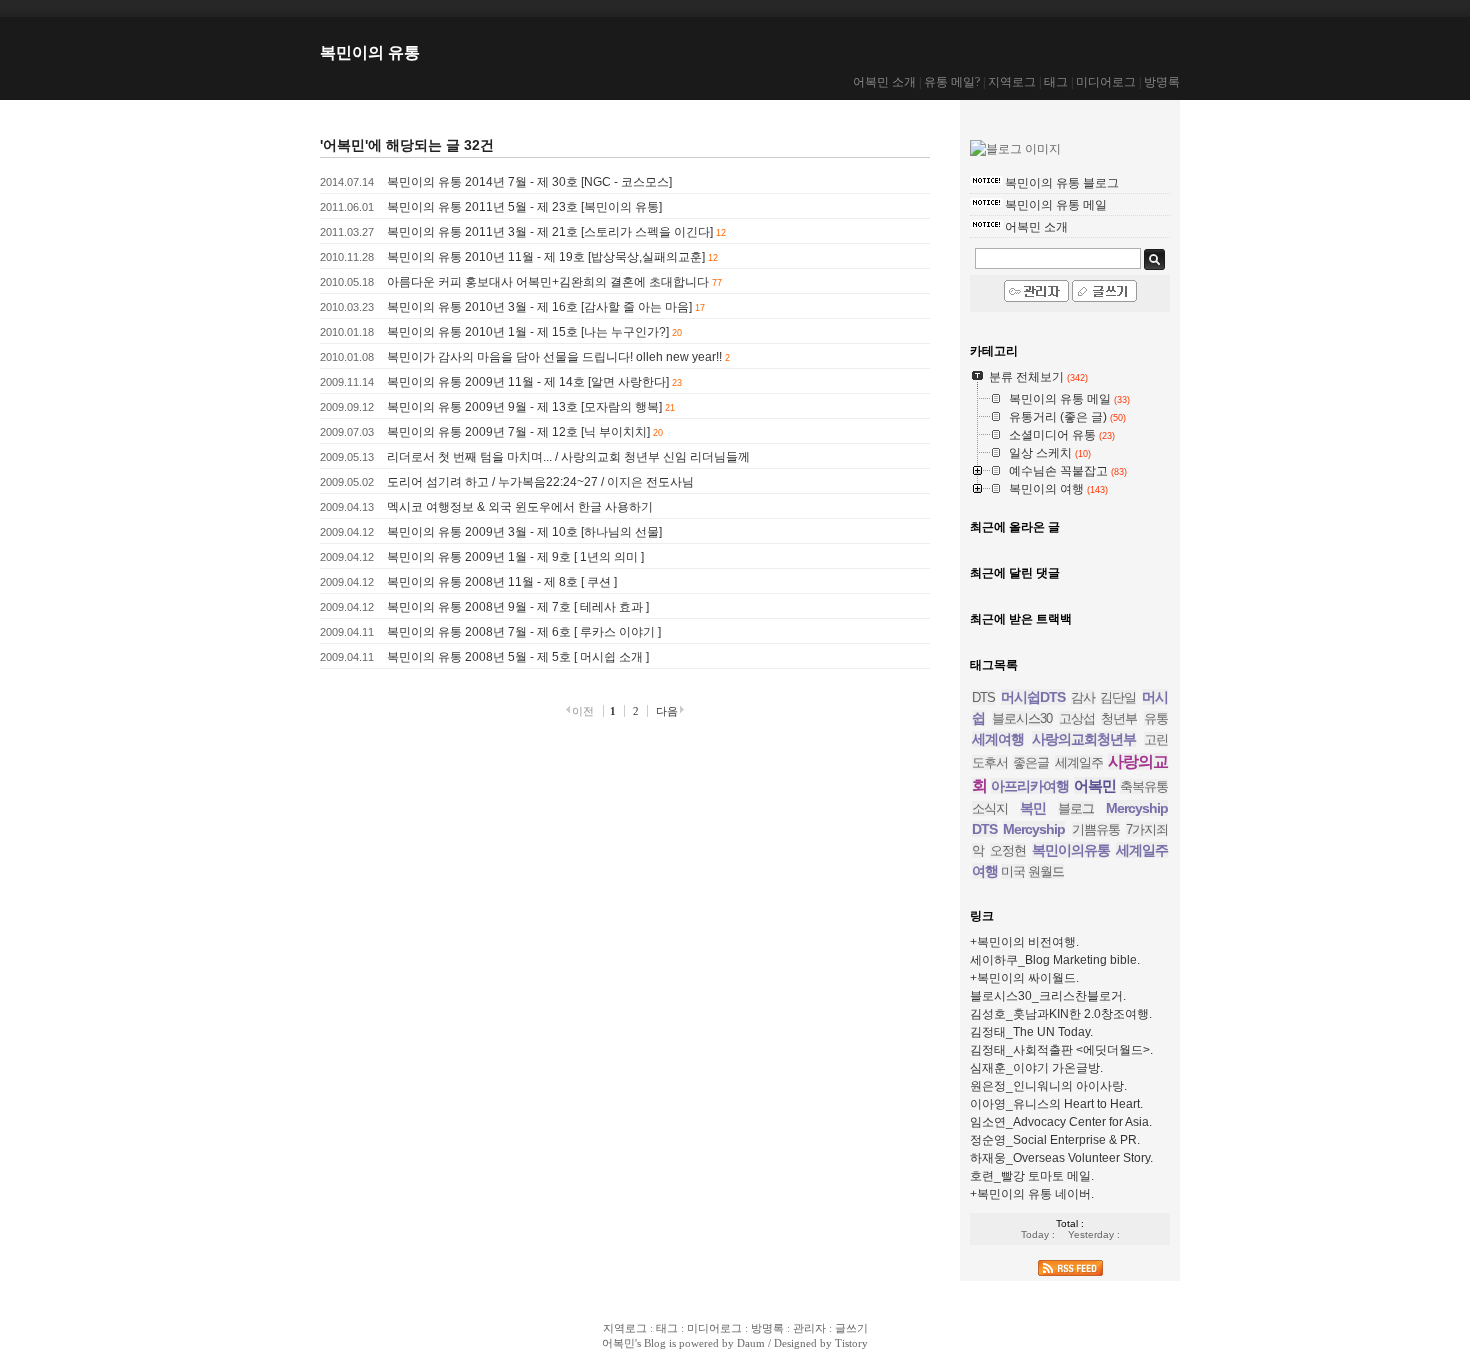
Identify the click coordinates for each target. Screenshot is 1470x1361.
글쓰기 (851, 1328)
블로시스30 (1022, 718)
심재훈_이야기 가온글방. (1036, 1068)
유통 (1156, 718)
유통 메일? (952, 82)
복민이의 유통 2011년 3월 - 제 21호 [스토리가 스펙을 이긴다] (550, 232)
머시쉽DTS (1033, 697)
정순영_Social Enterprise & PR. (1055, 1140)
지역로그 (1012, 82)
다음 (667, 711)
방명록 (1162, 82)
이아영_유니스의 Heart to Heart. (1056, 1104)
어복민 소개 (884, 82)
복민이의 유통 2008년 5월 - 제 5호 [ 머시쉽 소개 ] (518, 657)
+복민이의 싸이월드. (1024, 978)
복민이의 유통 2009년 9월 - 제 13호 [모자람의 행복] (524, 407)
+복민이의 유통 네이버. (1032, 1194)
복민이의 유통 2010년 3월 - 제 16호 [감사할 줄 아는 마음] (539, 307)
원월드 (1046, 871)
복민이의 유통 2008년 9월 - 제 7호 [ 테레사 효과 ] (518, 607)
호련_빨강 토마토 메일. (1032, 1176)
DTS (983, 697)
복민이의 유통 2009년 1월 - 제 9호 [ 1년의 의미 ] (515, 557)
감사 (1083, 697)
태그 (1056, 82)
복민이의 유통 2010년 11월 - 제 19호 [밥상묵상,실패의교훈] (546, 257)
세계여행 (998, 739)
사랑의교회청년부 (1084, 739)
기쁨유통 (1096, 829)
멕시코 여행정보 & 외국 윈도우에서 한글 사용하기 (520, 507)
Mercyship (1034, 829)
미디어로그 (1106, 82)
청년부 (1119, 718)
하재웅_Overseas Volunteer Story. (1061, 1158)
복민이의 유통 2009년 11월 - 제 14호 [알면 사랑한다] (528, 382)
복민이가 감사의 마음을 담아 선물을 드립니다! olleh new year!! (554, 357)
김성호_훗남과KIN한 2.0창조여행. (1061, 1014)
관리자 (809, 1328)
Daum (751, 1343)
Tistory (851, 1343)
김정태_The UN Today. (1031, 1032)
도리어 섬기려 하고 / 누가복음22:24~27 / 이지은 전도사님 (540, 482)
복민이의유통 (1071, 850)
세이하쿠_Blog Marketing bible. (1055, 960)
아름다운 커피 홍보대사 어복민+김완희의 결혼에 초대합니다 (548, 282)
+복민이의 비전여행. (1024, 942)
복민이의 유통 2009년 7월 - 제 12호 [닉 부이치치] (518, 432)
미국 (1013, 871)
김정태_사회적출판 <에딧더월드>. (1061, 1050)
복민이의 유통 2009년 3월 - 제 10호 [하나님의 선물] (524, 532)
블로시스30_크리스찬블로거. (1048, 996)
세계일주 (1079, 762)
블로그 (1076, 808)
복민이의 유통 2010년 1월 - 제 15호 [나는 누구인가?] (528, 332)
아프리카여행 (1030, 786)
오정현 (1008, 850)
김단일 (1118, 697)
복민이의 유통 (370, 52)
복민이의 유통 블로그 (1062, 183)
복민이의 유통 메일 (1056, 205)
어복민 (1095, 785)
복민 (1033, 808)
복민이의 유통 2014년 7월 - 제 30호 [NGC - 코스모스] (529, 182)
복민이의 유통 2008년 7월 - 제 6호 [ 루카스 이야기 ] (524, 632)
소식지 (990, 808)
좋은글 (1031, 762)
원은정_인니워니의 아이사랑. (1048, 1086)
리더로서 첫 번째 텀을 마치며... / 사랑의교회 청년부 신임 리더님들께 (568, 457)
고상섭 (1077, 718)
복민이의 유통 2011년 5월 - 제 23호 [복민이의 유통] (524, 207)
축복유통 (1144, 786)
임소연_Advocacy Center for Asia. (1061, 1122)
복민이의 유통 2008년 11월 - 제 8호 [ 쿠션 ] (502, 582)
